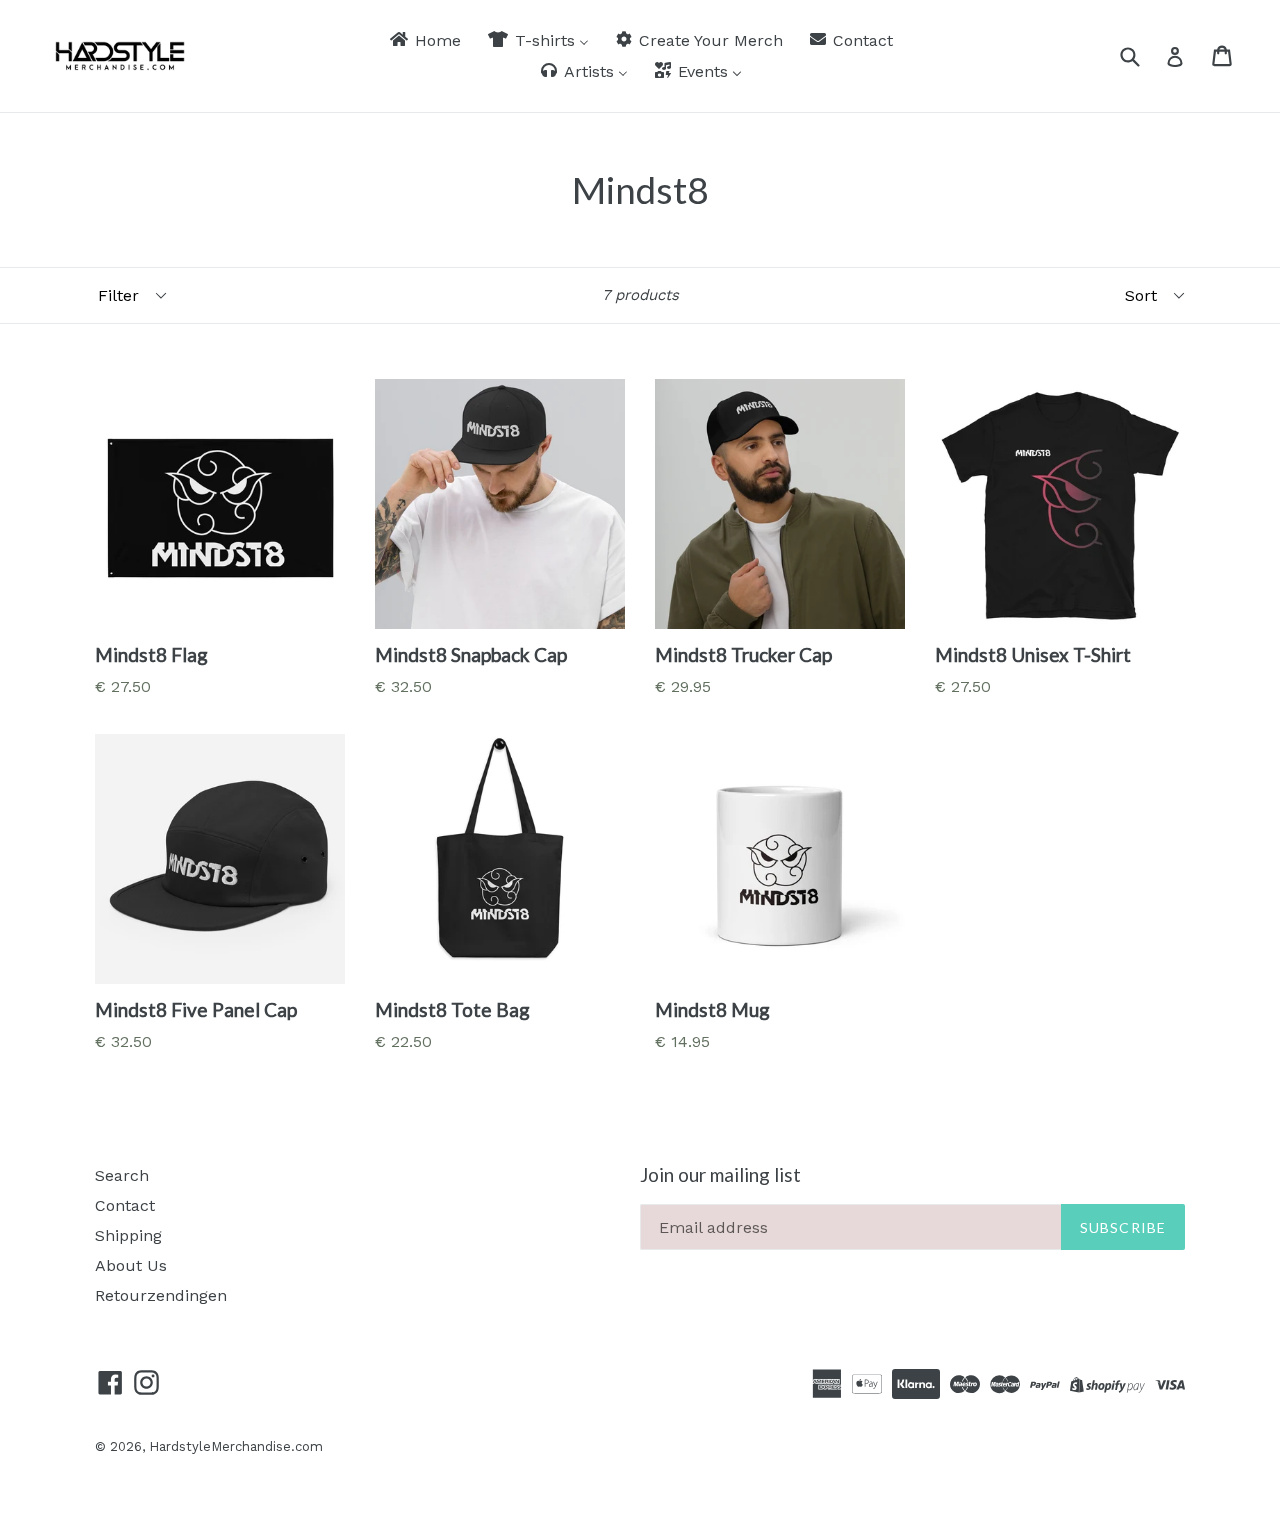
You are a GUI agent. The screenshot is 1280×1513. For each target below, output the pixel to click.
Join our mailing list (720, 1175)
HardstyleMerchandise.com (236, 1446)
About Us (131, 1265)
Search (122, 1175)
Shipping (128, 1235)
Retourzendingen (161, 1295)
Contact (125, 1205)
